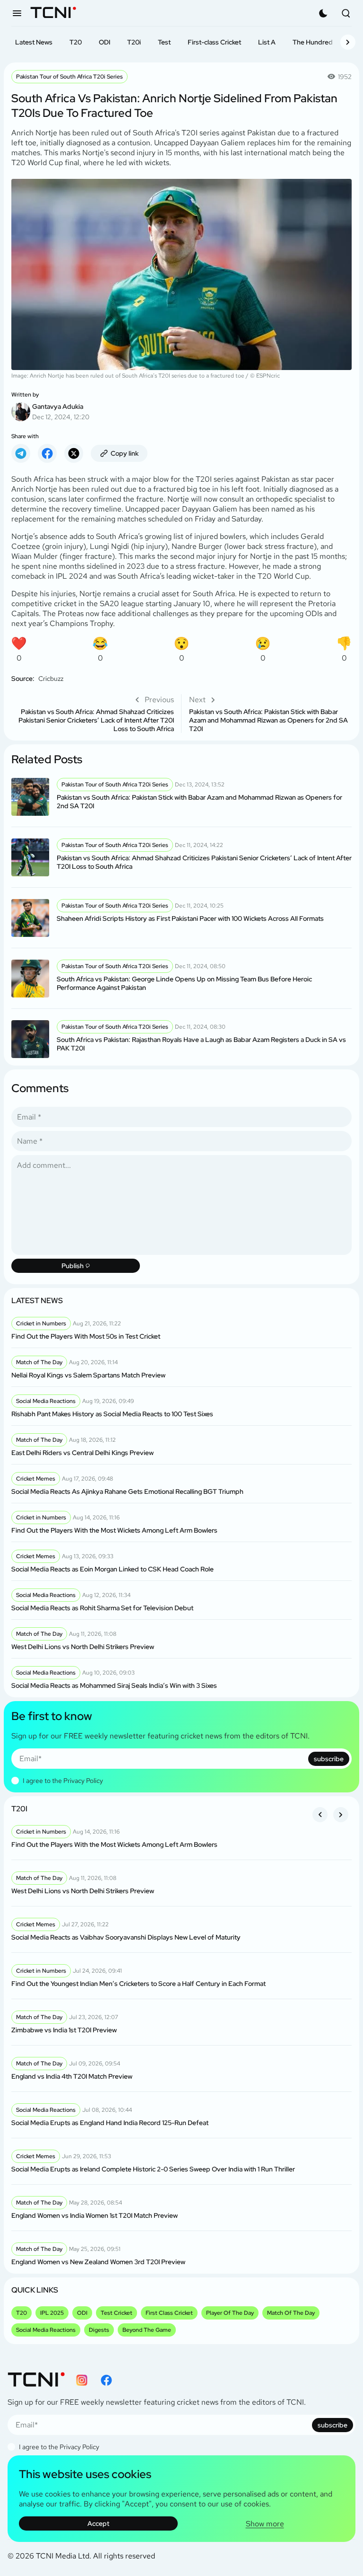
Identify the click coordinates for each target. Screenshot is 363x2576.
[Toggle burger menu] (17, 13)
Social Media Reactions (46, 2330)
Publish (73, 1266)
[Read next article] (270, 714)
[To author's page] (181, 406)
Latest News (34, 42)
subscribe (329, 1759)
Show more (265, 2524)
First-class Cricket (214, 42)
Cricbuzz (51, 679)
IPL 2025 (52, 2313)
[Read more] (181, 797)
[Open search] (346, 13)
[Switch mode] (323, 13)
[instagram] (82, 2380)
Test (164, 42)
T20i (134, 42)
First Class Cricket (169, 2313)
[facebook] (47, 453)
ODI (104, 42)
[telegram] (21, 453)
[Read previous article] (93, 714)
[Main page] (53, 13)
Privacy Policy (83, 1781)
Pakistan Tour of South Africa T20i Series (69, 77)
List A (267, 42)
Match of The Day (291, 2313)
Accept (98, 2523)
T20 (76, 42)
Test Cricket (117, 2313)
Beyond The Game (147, 2330)
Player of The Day (230, 2313)
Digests (99, 2330)
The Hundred (313, 42)
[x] (74, 453)
